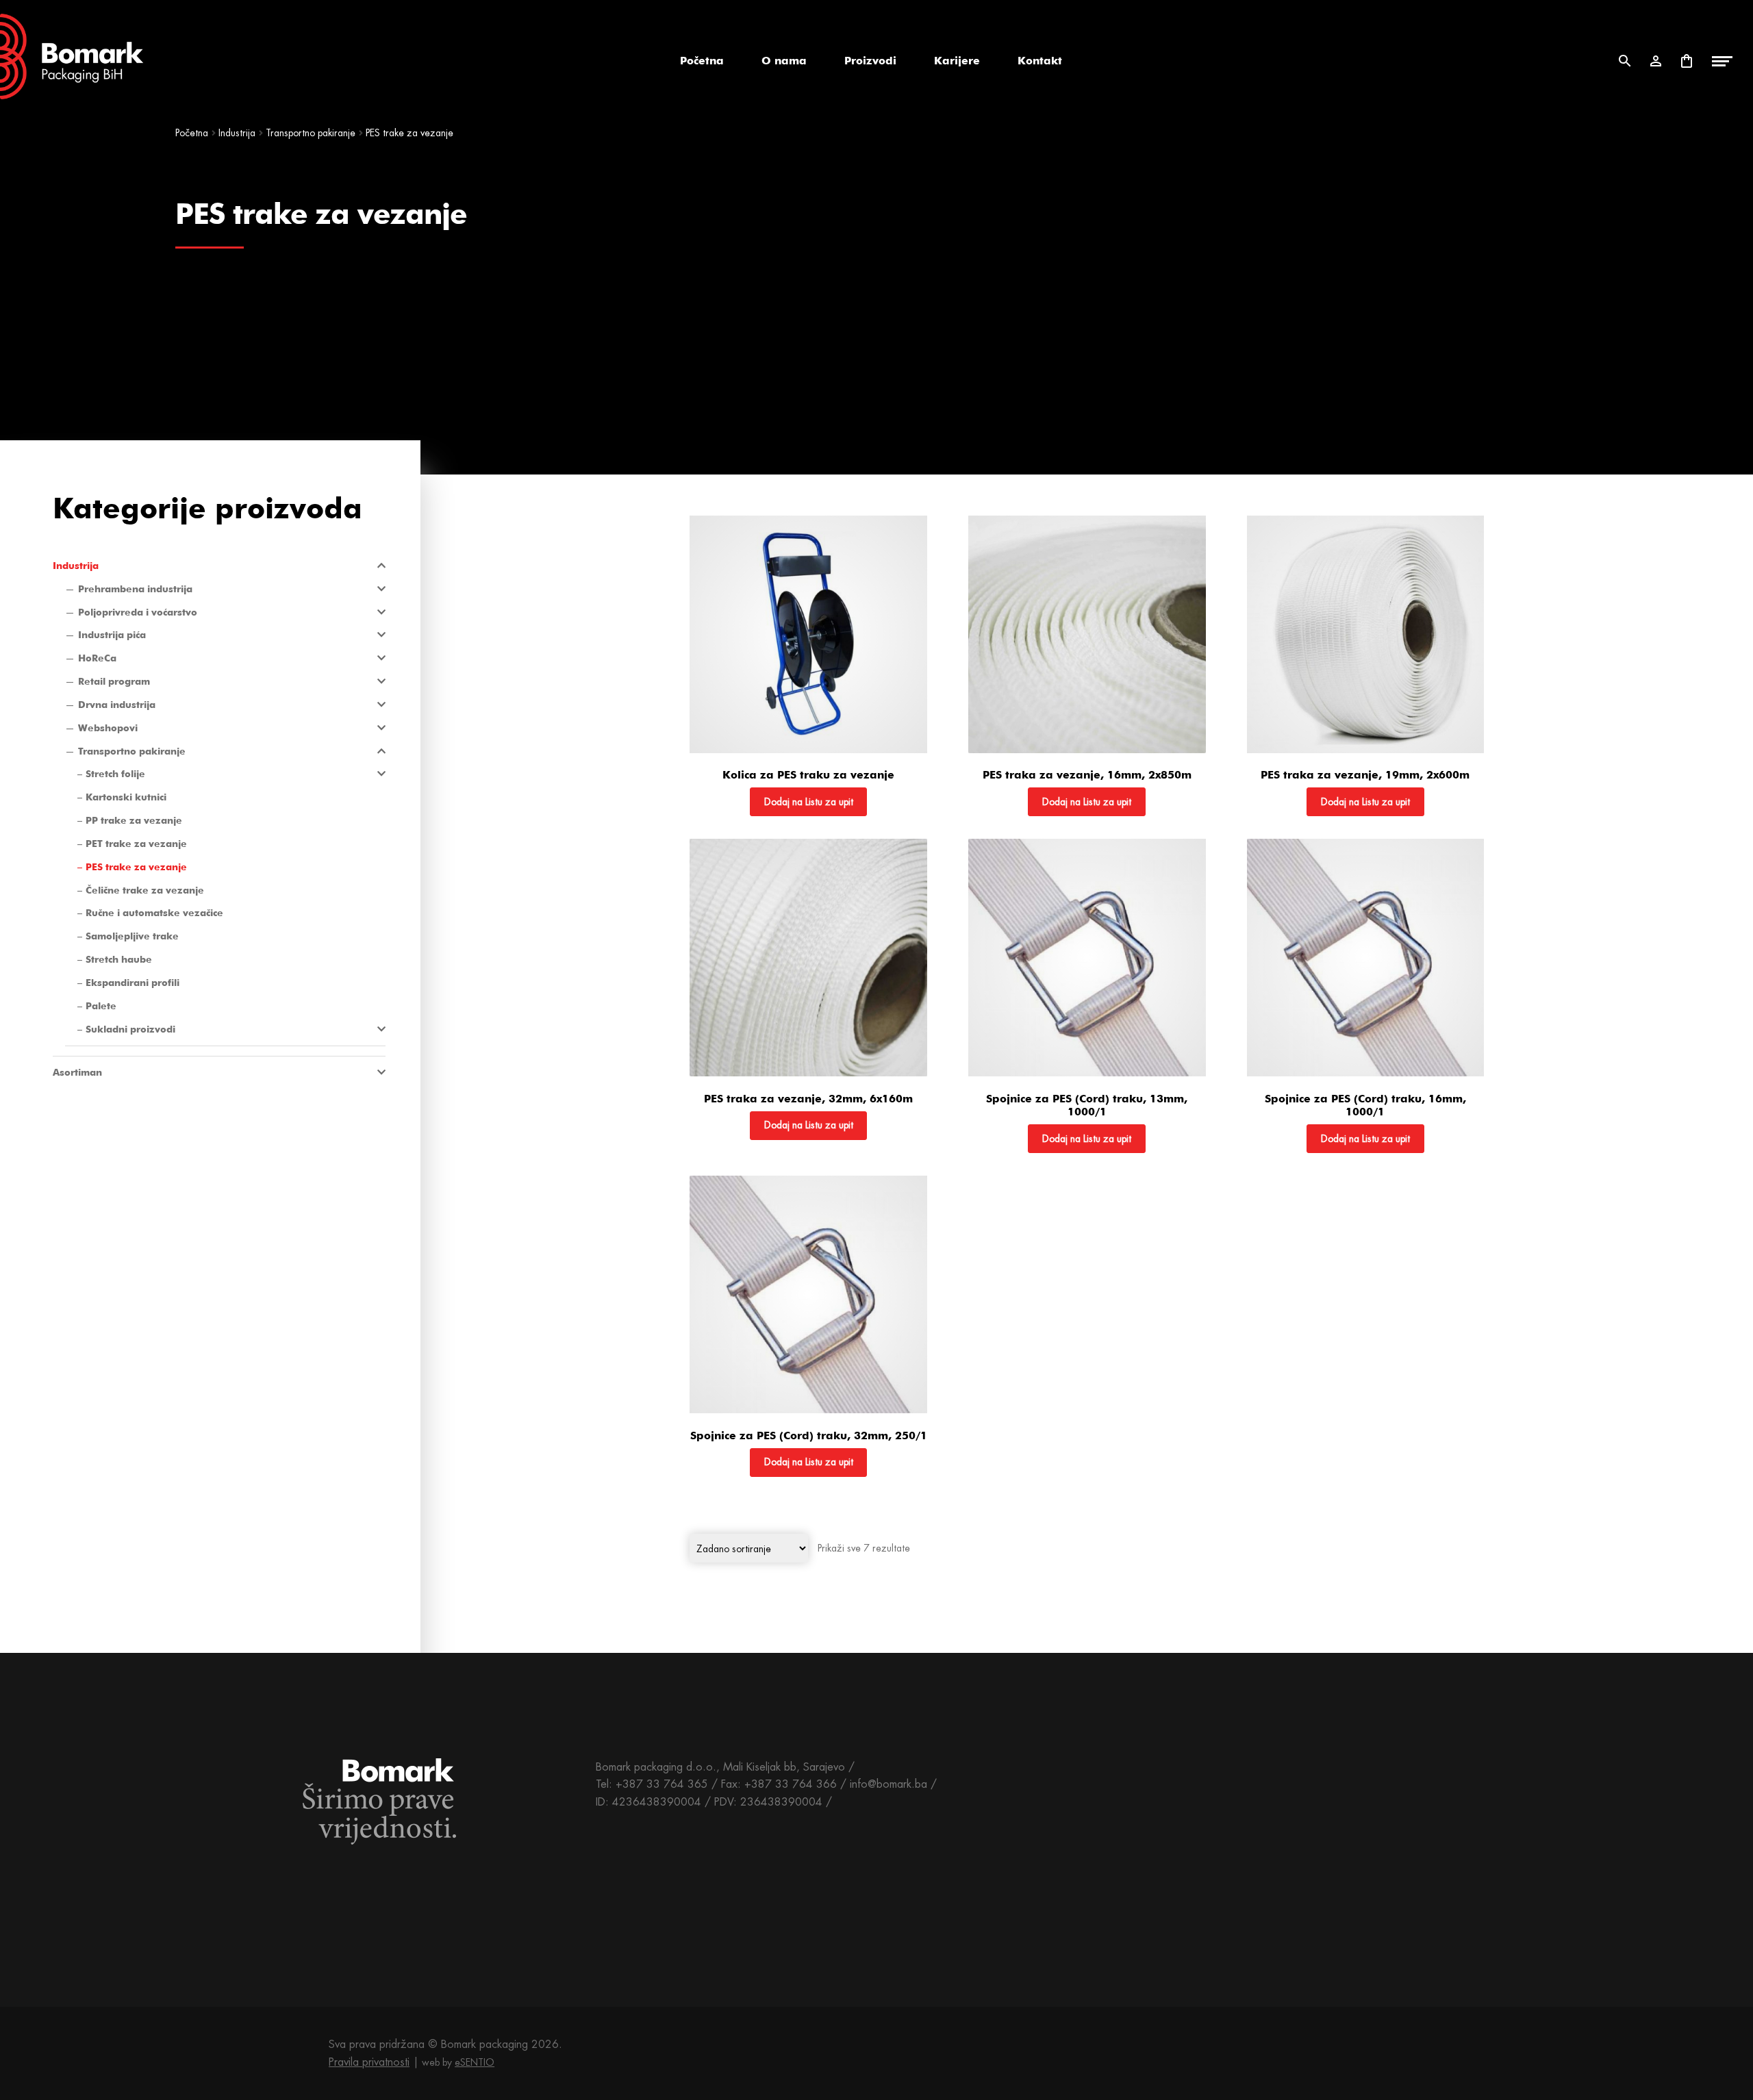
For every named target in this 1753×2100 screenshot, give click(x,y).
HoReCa (97, 658)
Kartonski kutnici (126, 797)
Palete (101, 1006)
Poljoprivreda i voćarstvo (138, 612)
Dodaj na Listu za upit (809, 802)
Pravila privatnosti (369, 2062)
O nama (784, 61)
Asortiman (77, 1072)
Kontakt (1040, 61)
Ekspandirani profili (133, 983)
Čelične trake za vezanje (145, 890)
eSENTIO (475, 2062)
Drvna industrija (117, 705)
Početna (702, 61)
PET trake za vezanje (136, 844)
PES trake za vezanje (136, 867)
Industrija (237, 133)
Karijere (957, 61)
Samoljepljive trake (132, 936)
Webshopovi (108, 728)
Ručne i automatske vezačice (154, 913)
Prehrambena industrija (135, 589)
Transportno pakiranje (311, 133)
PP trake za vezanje (134, 820)
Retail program (114, 681)
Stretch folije (115, 774)
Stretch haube (119, 959)
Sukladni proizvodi (130, 1029)
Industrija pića (112, 635)
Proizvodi (870, 61)
